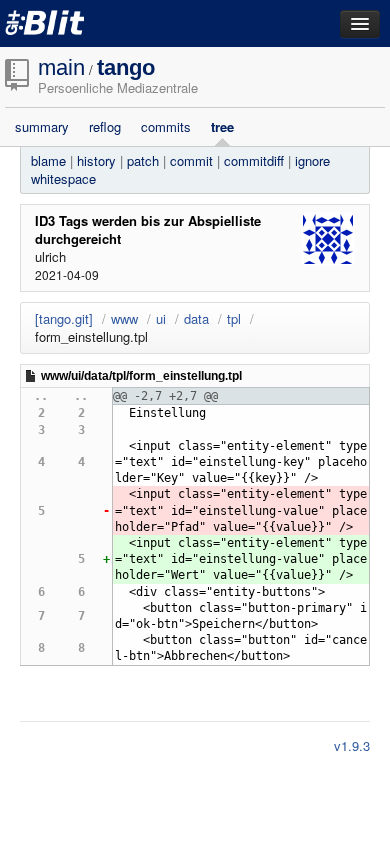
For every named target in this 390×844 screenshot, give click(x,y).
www (124, 318)
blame (48, 160)
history (96, 160)
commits (166, 127)
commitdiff (254, 160)
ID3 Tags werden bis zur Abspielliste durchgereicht (148, 229)
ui (161, 318)
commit (191, 160)
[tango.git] (64, 318)
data (196, 318)
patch (143, 160)
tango (126, 67)
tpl (234, 318)
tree (222, 127)
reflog (105, 127)
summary (42, 127)
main (61, 67)
